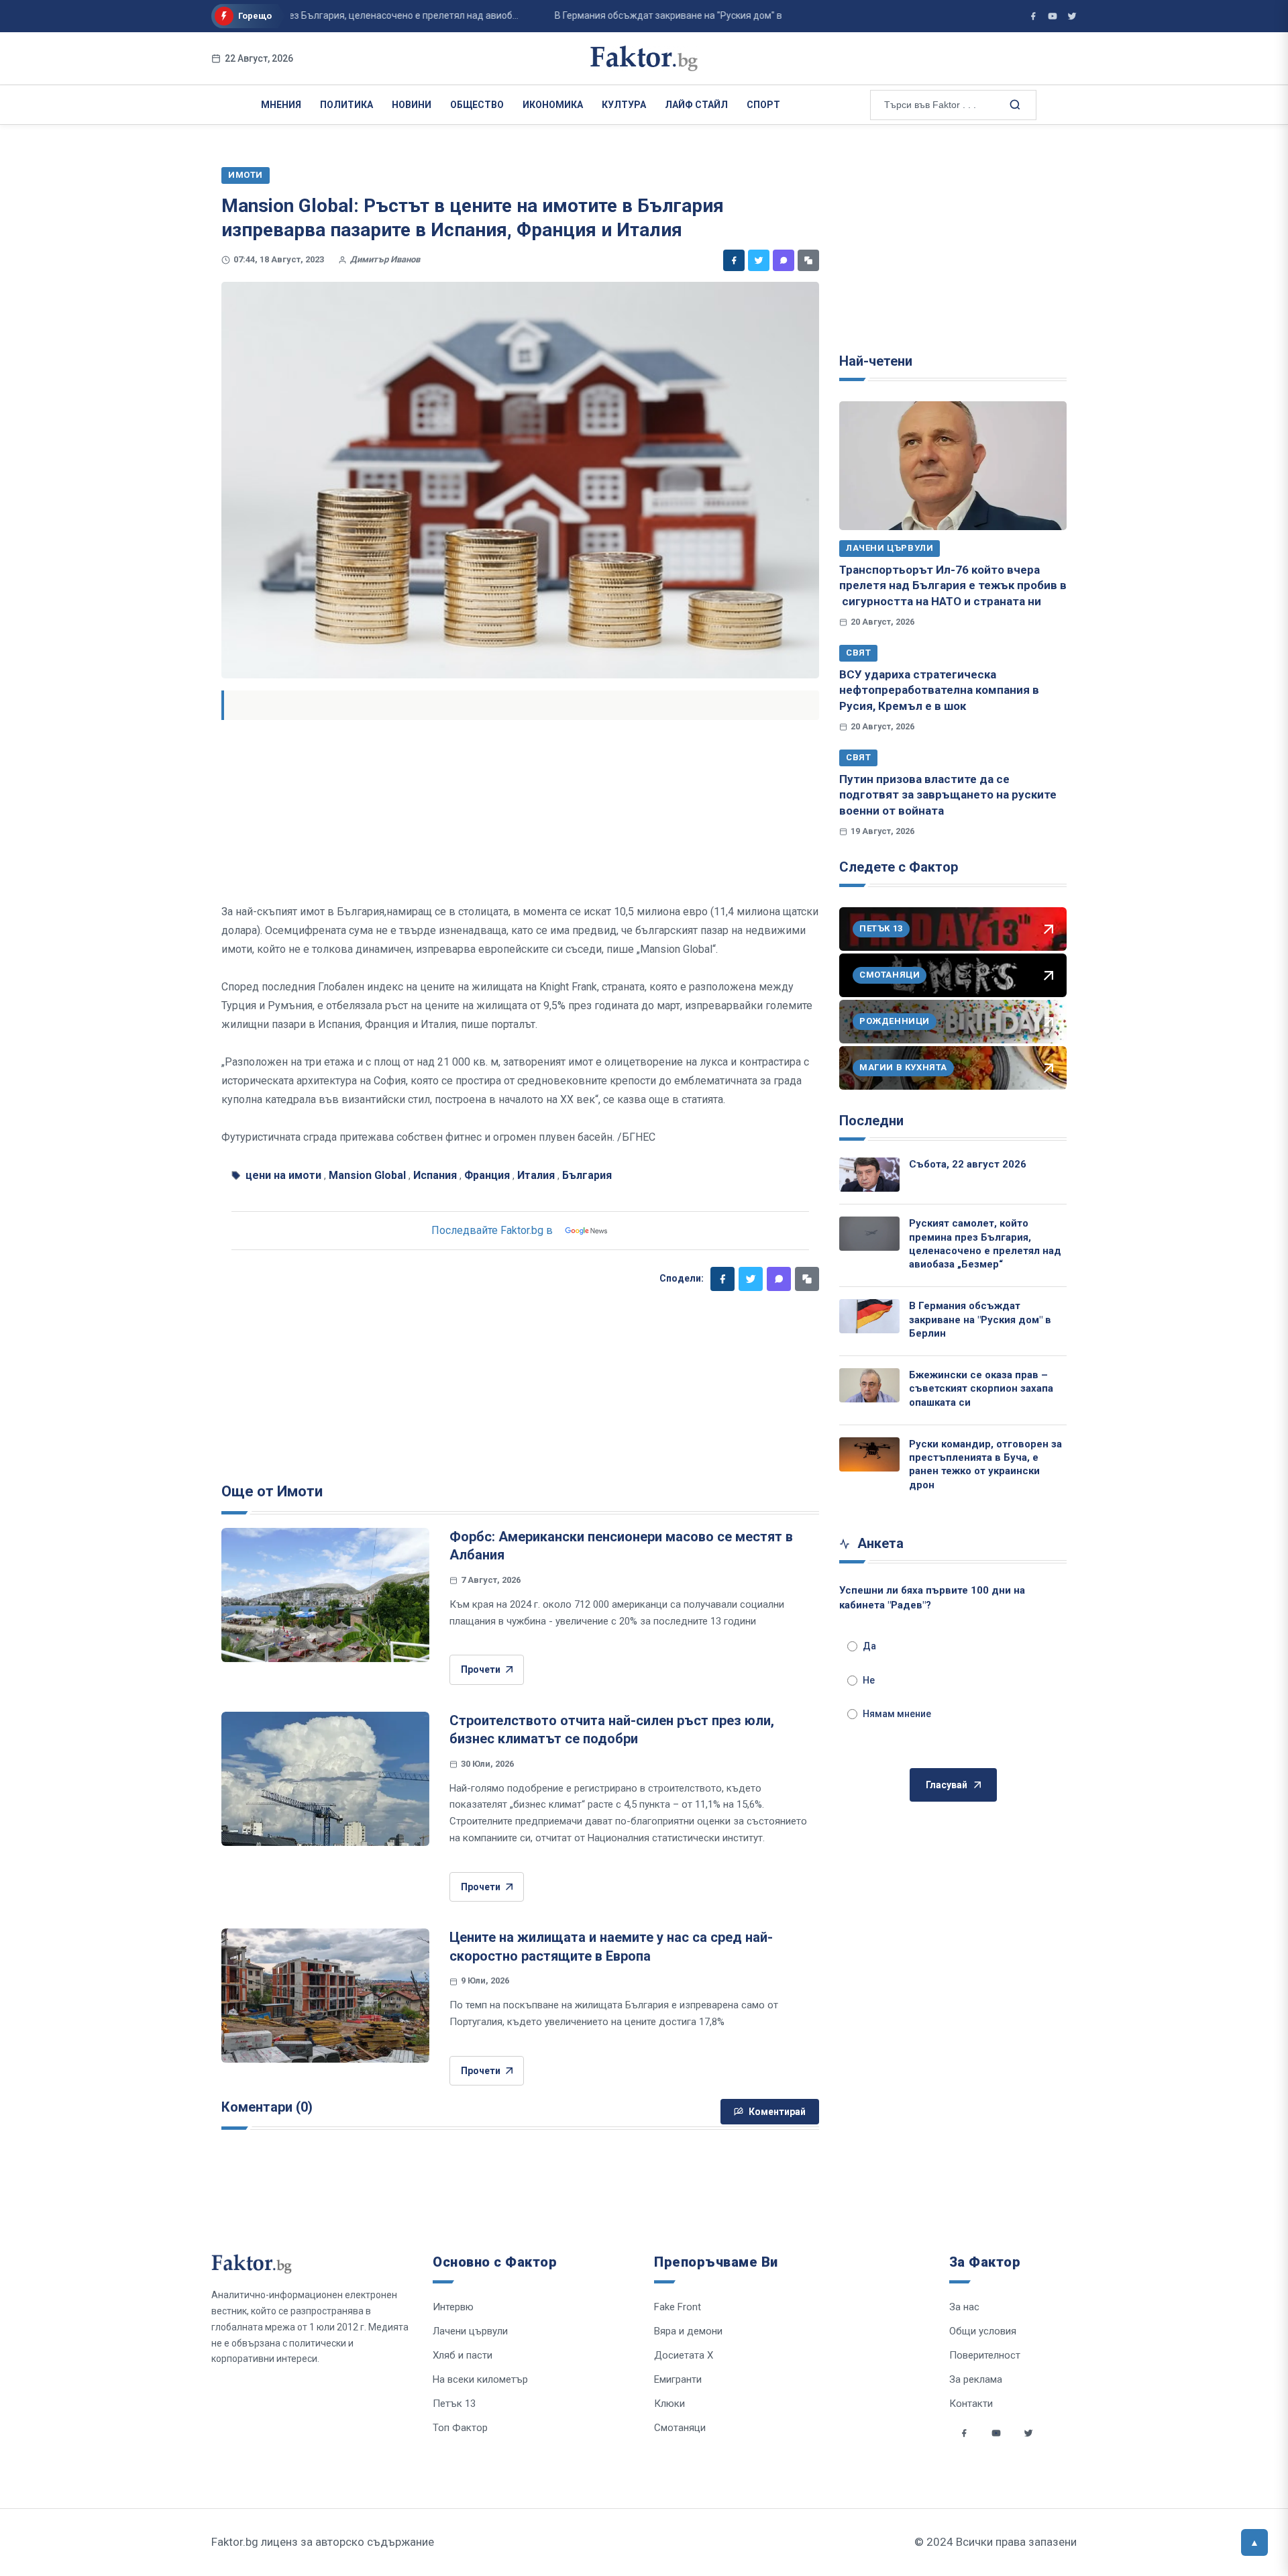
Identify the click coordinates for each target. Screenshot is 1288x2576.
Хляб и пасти (463, 2355)
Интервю (453, 2307)
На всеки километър (480, 2379)
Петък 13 (454, 2404)
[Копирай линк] (808, 260)
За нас (964, 2307)
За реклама (976, 2379)
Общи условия (983, 2331)
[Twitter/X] (1072, 16)
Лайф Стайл (696, 105)
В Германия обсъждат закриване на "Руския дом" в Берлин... (650, 15)
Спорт (763, 105)
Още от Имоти (272, 1491)
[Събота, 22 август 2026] (869, 1175)
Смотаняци (680, 2428)
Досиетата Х (684, 2355)
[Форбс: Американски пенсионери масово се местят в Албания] (325, 1595)
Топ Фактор (460, 2428)
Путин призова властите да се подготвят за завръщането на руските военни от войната (948, 795)
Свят (858, 653)
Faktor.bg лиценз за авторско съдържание (323, 2542)
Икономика (553, 105)
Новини (412, 105)
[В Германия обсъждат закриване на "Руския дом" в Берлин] (869, 1316)
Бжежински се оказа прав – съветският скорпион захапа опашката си (981, 1389)
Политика (346, 105)
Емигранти (678, 2379)
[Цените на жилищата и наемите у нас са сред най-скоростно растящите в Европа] (325, 1996)
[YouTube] (1053, 16)
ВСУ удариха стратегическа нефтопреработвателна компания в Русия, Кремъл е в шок (939, 690)
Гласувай (947, 1785)
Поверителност (985, 2355)
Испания (435, 1175)
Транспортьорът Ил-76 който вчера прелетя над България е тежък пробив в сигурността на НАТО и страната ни (953, 585)
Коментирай (777, 2112)
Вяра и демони (688, 2331)
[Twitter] (759, 260)
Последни (871, 1121)
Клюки (669, 2404)
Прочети (481, 1669)
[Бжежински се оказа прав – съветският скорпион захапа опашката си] (869, 1385)
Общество (477, 105)
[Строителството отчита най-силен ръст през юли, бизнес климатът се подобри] (325, 1779)
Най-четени (876, 361)
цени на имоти (283, 1175)
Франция (487, 1175)
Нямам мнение (897, 1714)
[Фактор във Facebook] (1033, 16)
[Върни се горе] (1254, 2542)
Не (869, 1680)
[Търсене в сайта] (1014, 104)
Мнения (281, 105)
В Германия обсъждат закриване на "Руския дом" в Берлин (980, 1320)
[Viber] (784, 260)
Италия (536, 1175)
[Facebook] (734, 260)
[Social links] (964, 2433)
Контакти (971, 2404)
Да (869, 1646)
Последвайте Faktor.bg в (492, 1230)
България (587, 1175)
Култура (624, 105)
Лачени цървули (890, 548)
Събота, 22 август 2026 (968, 1164)
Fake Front (678, 2307)
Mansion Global (367, 1175)
